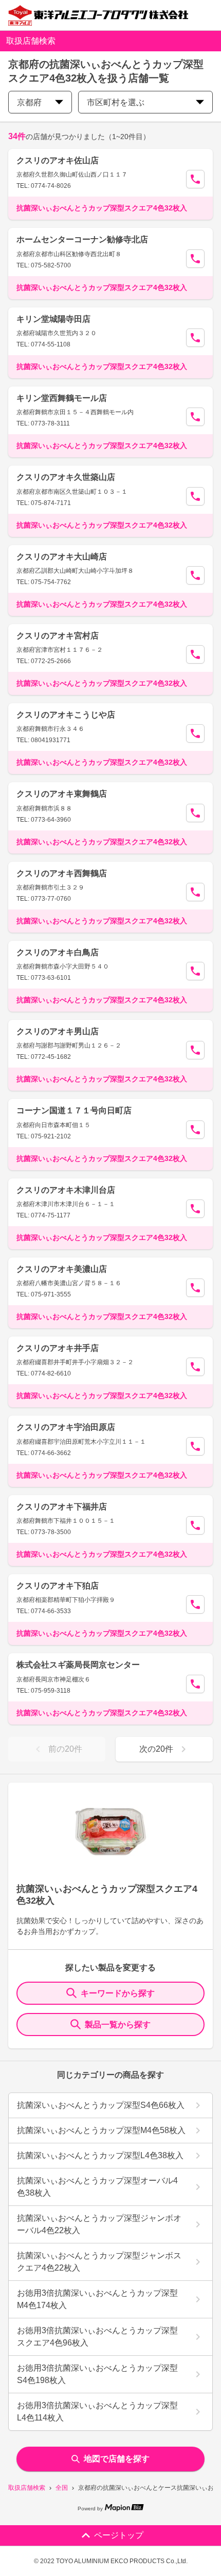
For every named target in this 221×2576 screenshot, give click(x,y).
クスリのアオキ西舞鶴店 (62, 873)
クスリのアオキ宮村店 (58, 636)
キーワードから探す (118, 1993)
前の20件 (65, 1749)
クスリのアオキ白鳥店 (58, 952)
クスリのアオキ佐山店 (58, 160)
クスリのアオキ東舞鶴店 (62, 794)
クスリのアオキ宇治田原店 (66, 1427)
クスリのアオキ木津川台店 (66, 1190)
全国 (62, 2488)
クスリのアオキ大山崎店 (62, 557)
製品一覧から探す (118, 2025)
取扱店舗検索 (27, 2488)
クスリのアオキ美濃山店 (62, 1269)
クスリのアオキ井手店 (58, 1348)
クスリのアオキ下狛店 (58, 1586)
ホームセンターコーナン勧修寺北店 (82, 239)
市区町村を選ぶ (116, 102)
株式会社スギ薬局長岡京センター (78, 1665)
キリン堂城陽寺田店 (53, 319)
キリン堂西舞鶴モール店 (62, 398)
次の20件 (156, 1749)
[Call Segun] (195, 179)
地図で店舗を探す (117, 2459)
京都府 (29, 102)
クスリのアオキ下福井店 (62, 1507)
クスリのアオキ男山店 (58, 1031)
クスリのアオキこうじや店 (66, 715)
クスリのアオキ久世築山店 (66, 477)
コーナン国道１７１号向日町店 (74, 1110)
